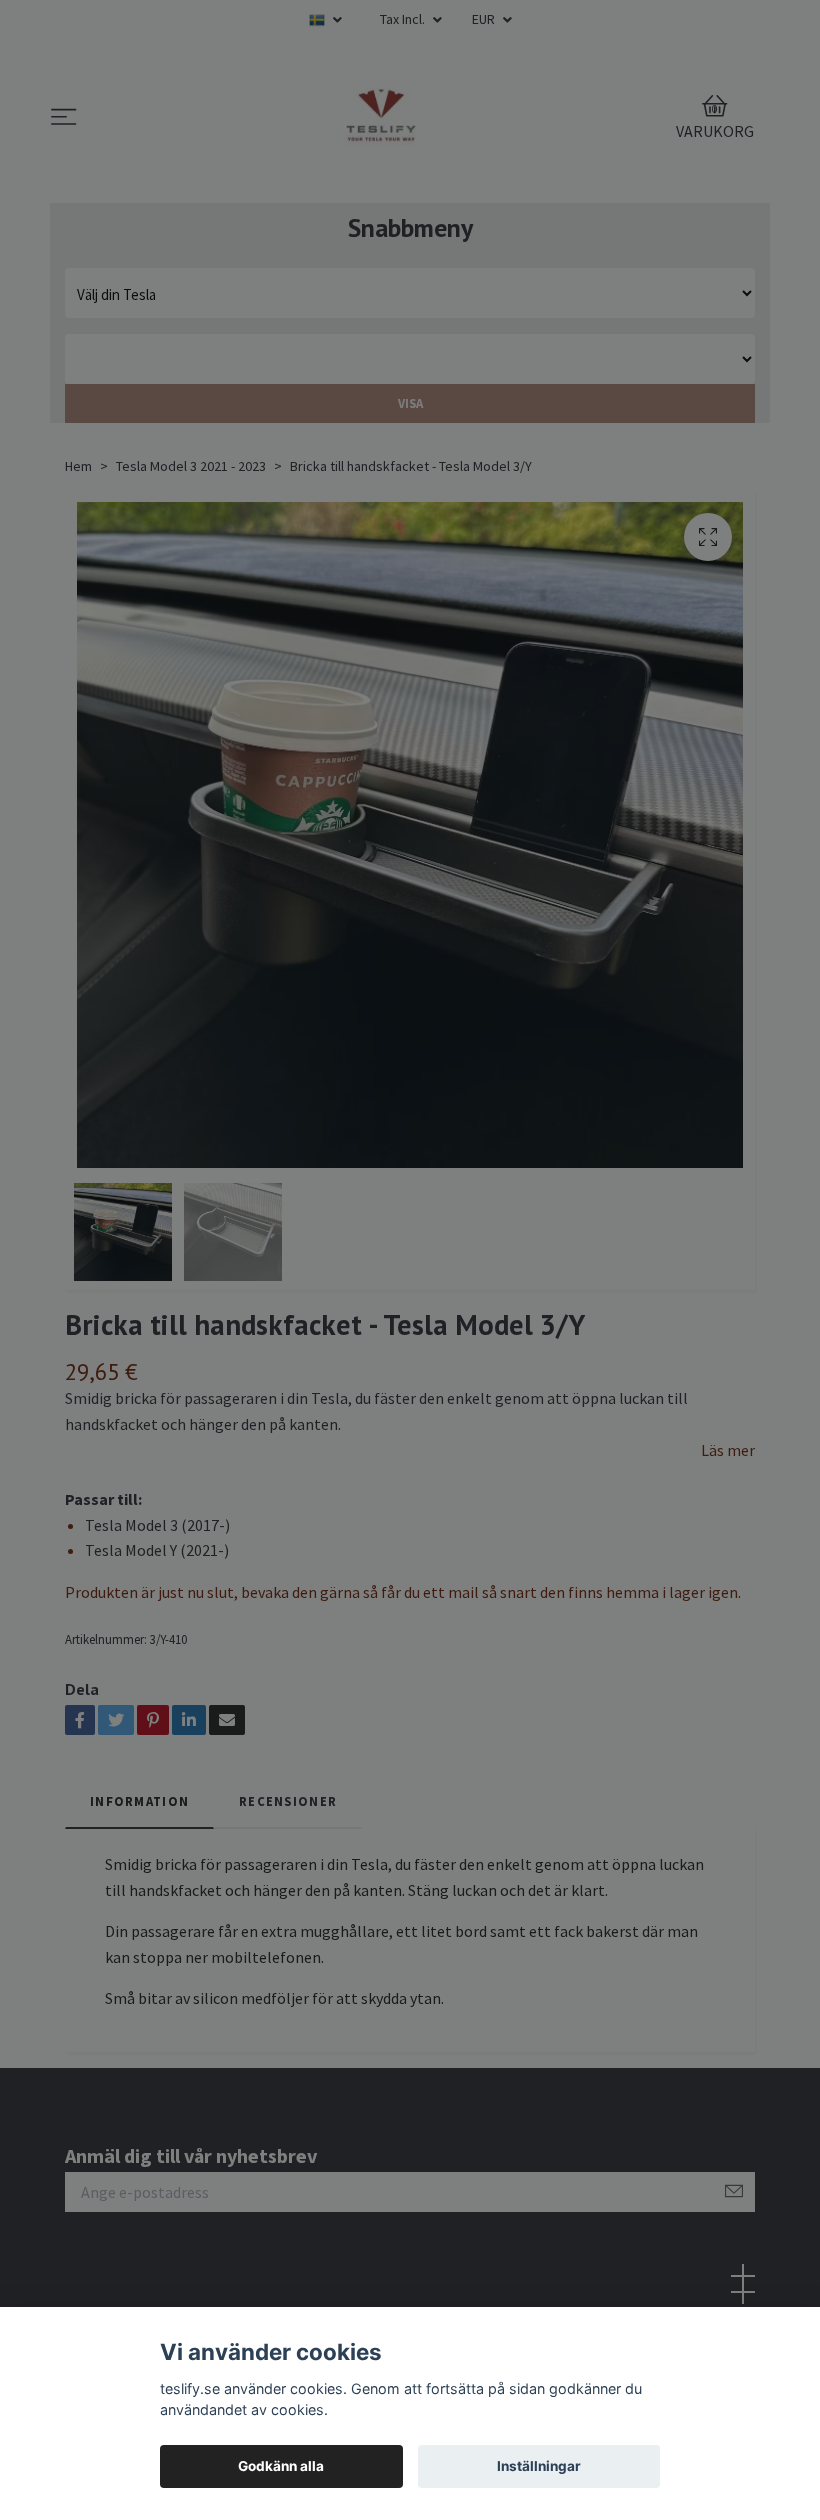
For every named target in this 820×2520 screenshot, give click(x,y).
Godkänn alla (281, 2466)
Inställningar (539, 2466)
